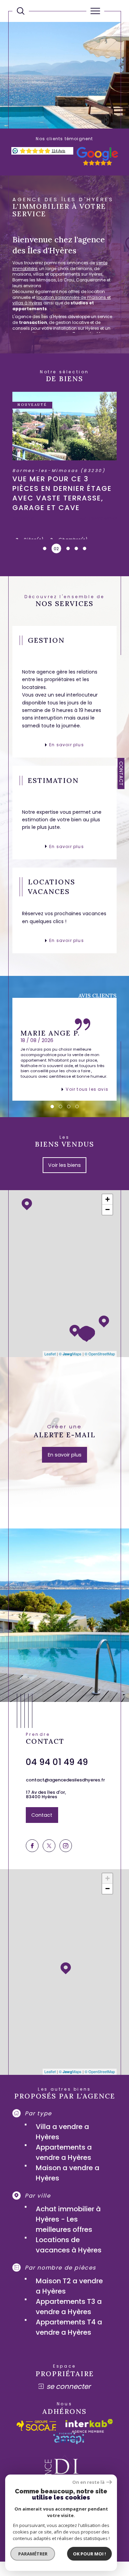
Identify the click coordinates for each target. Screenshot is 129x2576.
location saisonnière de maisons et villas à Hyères (62, 300)
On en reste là (88, 2482)
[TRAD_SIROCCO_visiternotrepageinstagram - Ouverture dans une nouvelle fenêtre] (66, 1846)
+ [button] (107, 1199)
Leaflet (50, 1354)
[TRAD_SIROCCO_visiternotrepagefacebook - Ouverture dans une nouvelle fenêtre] (32, 1846)
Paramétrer (33, 2554)
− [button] (107, 1210)
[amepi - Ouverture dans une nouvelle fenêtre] (69, 2438)
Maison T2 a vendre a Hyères (69, 2286)
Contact (121, 773)
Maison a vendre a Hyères (68, 2173)
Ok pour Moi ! (89, 2554)
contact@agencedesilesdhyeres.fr (65, 1780)
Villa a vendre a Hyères (62, 2132)
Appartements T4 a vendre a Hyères (69, 2327)
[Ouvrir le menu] (95, 11)
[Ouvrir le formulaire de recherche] (21, 11)
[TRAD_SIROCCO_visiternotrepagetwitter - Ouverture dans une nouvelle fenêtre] (49, 1846)
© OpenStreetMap (100, 1354)
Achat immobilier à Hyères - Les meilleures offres (68, 2219)
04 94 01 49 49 (57, 1762)
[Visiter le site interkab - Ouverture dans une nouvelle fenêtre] (89, 2426)
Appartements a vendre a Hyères (64, 2152)
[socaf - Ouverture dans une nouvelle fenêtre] (37, 2426)
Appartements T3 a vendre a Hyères (69, 2307)
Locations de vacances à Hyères (69, 2245)
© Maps (70, 1354)
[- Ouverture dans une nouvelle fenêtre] (97, 164)
